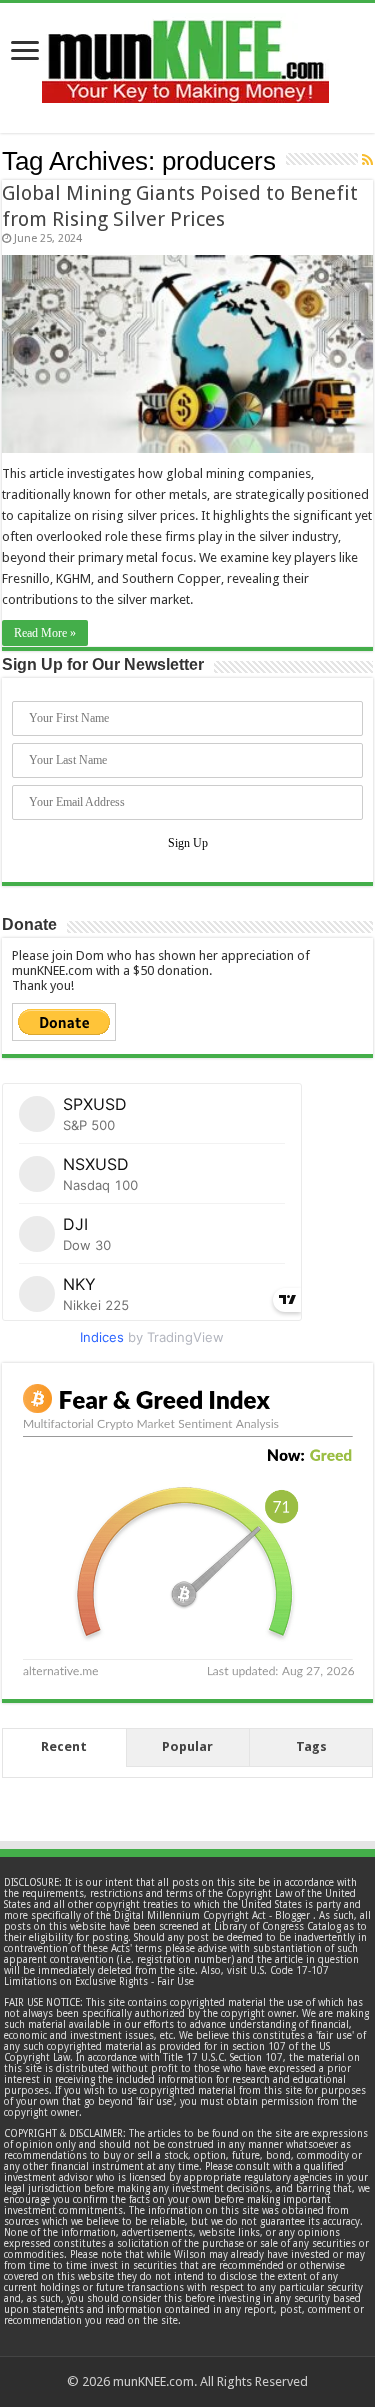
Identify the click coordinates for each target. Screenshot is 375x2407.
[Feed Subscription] (367, 160)
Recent (64, 1746)
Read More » (45, 633)
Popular (187, 1746)
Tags (311, 1746)
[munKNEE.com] (185, 54)
